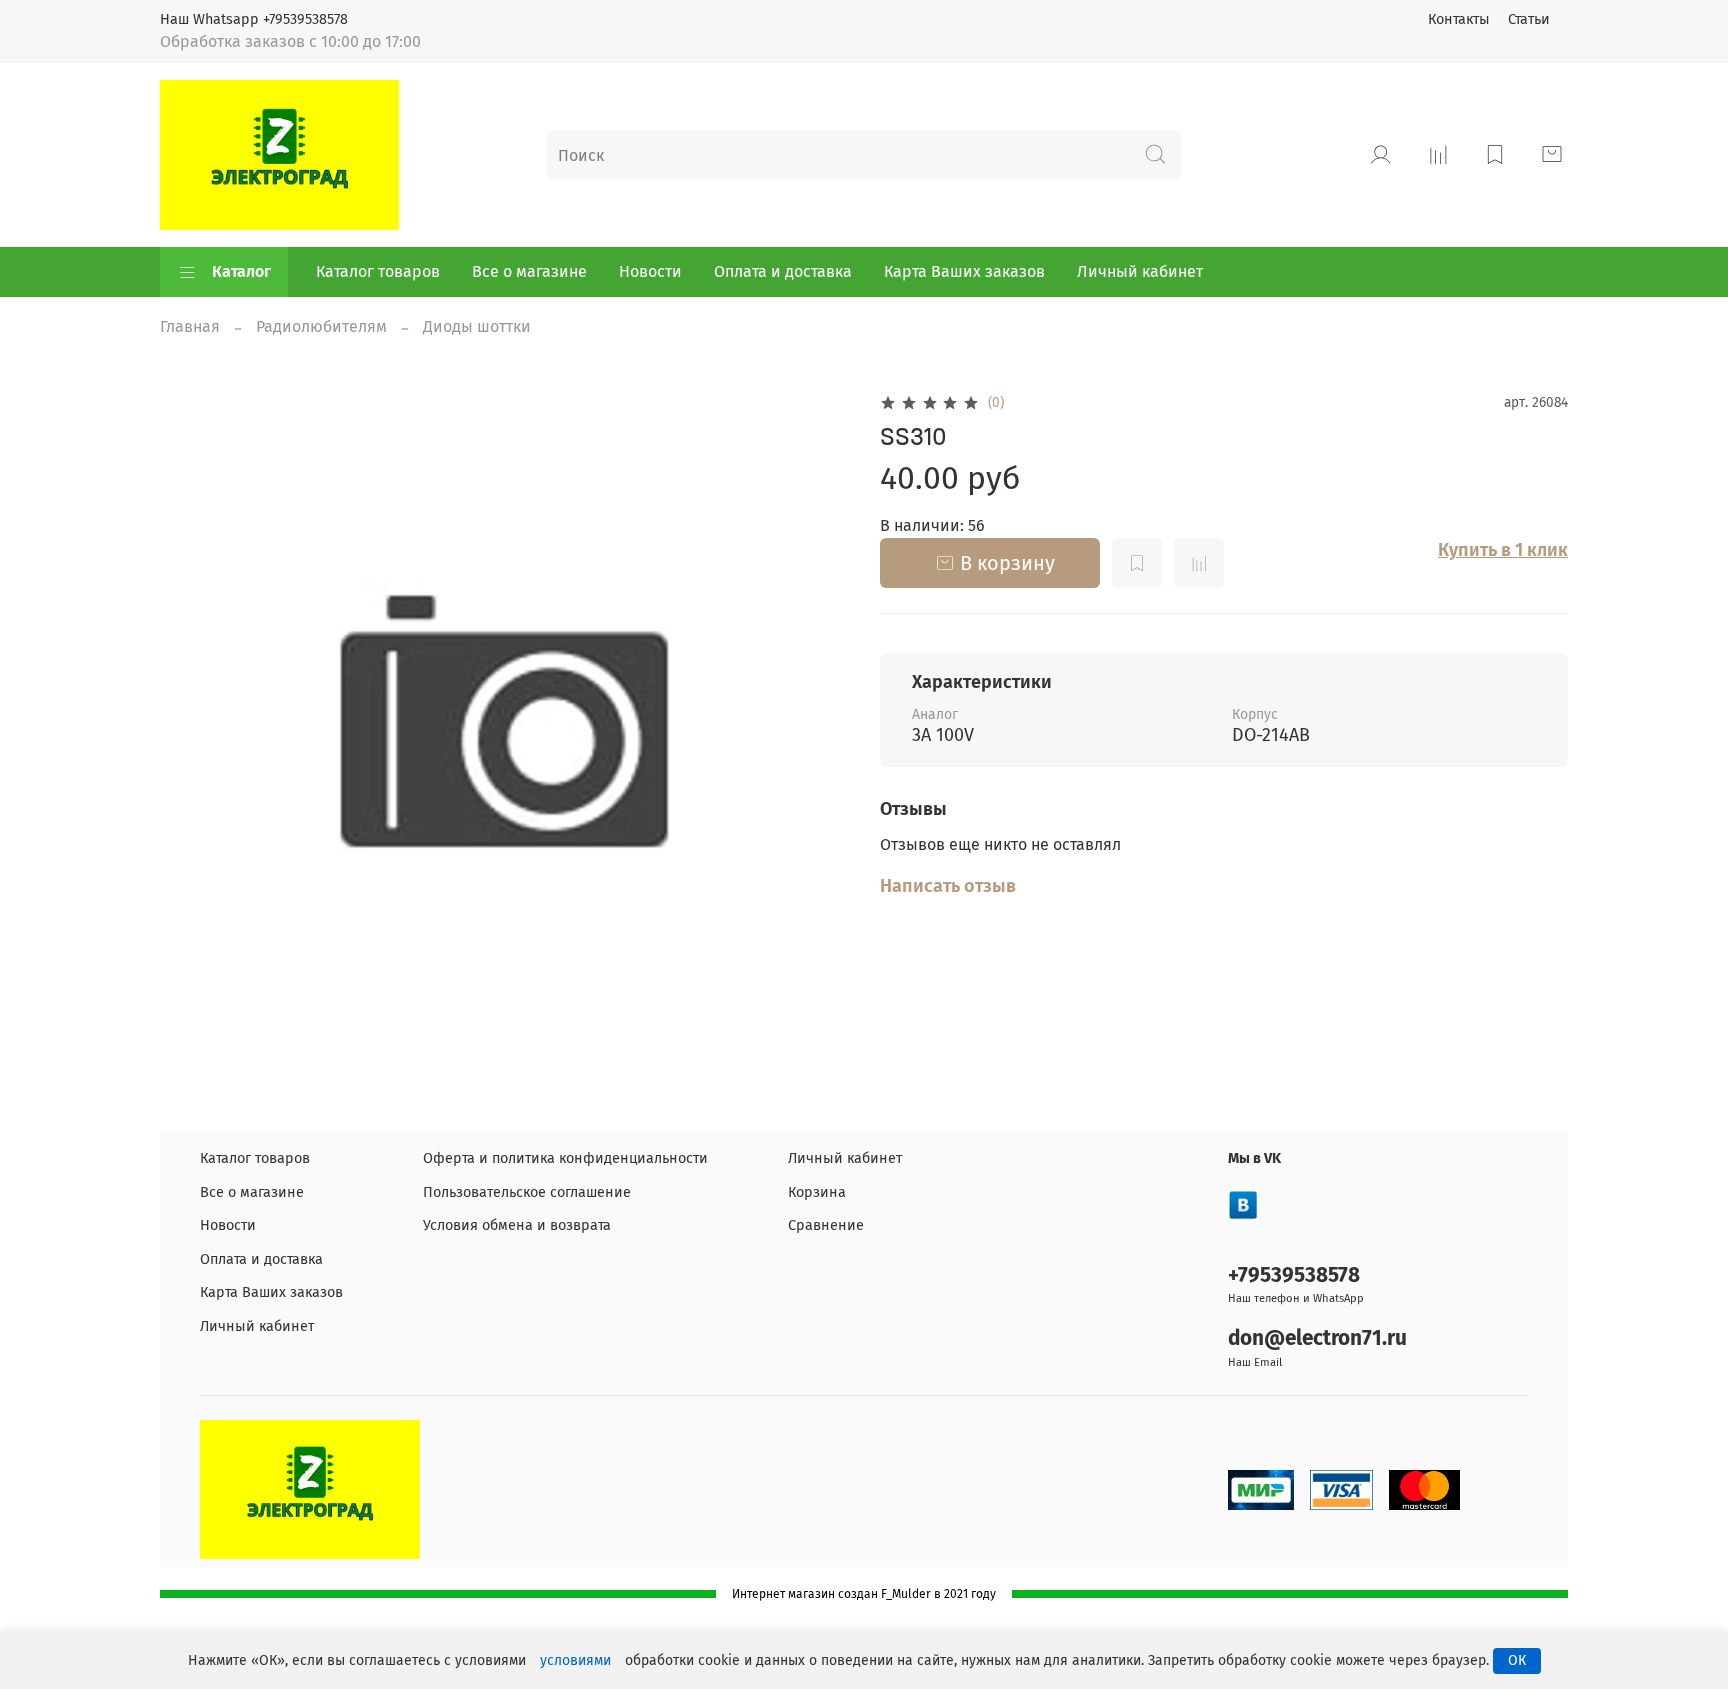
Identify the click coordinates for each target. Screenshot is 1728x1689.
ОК (1517, 1660)
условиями (575, 1660)
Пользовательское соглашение (527, 1192)
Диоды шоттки (477, 326)
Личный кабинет (1140, 271)
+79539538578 (1294, 1275)
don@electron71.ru (1317, 1338)
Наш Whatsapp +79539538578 (254, 19)
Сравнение (826, 1225)
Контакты (1459, 19)
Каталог (241, 271)
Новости (650, 271)
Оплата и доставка (783, 271)
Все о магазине (529, 271)
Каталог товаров (378, 271)
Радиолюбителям (321, 326)
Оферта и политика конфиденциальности (565, 1158)
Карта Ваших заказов (964, 271)
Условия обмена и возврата (517, 1225)
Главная (190, 326)
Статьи (1529, 19)
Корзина (817, 1192)
